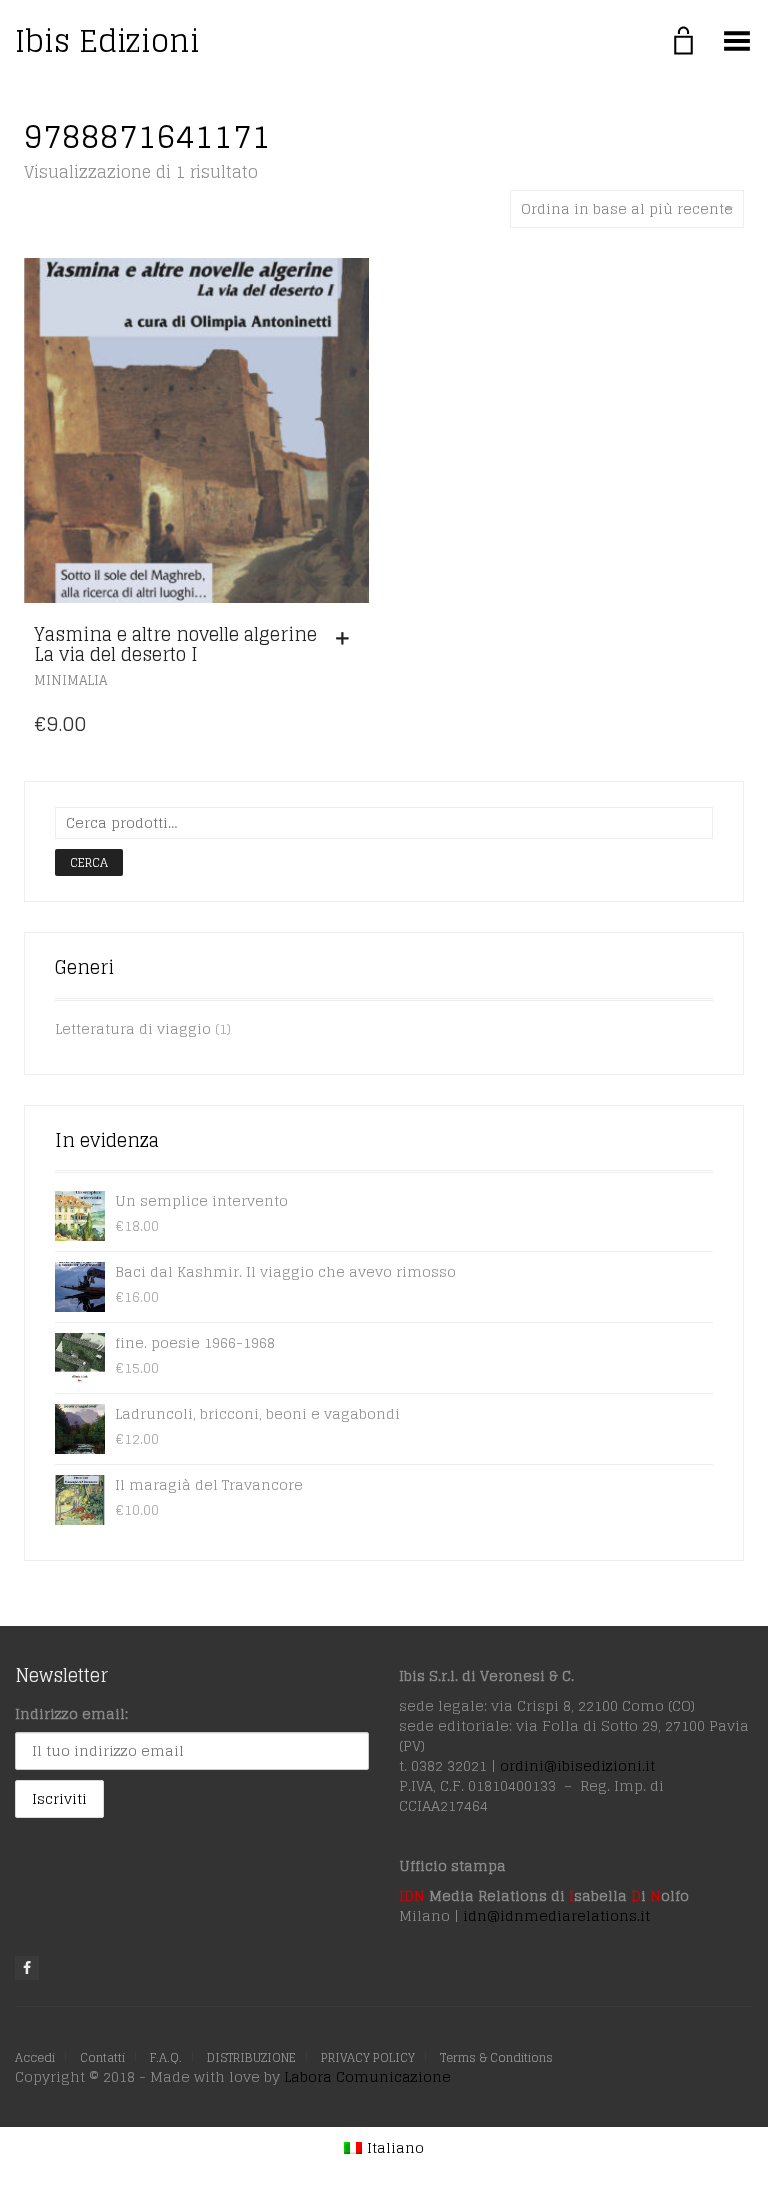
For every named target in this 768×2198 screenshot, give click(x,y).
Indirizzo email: (71, 1713)
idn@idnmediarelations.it (556, 1915)
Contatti (102, 2057)
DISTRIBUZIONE (251, 2057)
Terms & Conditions (496, 2057)
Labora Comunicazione (367, 2076)
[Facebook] (27, 1968)
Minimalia (70, 680)
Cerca (89, 862)
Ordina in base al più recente (627, 208)
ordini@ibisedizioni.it (577, 1765)
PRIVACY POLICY (368, 2057)
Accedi (35, 2057)
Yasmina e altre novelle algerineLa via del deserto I (175, 644)
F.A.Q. (166, 2057)
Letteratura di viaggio (133, 1028)
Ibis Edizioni (107, 41)
